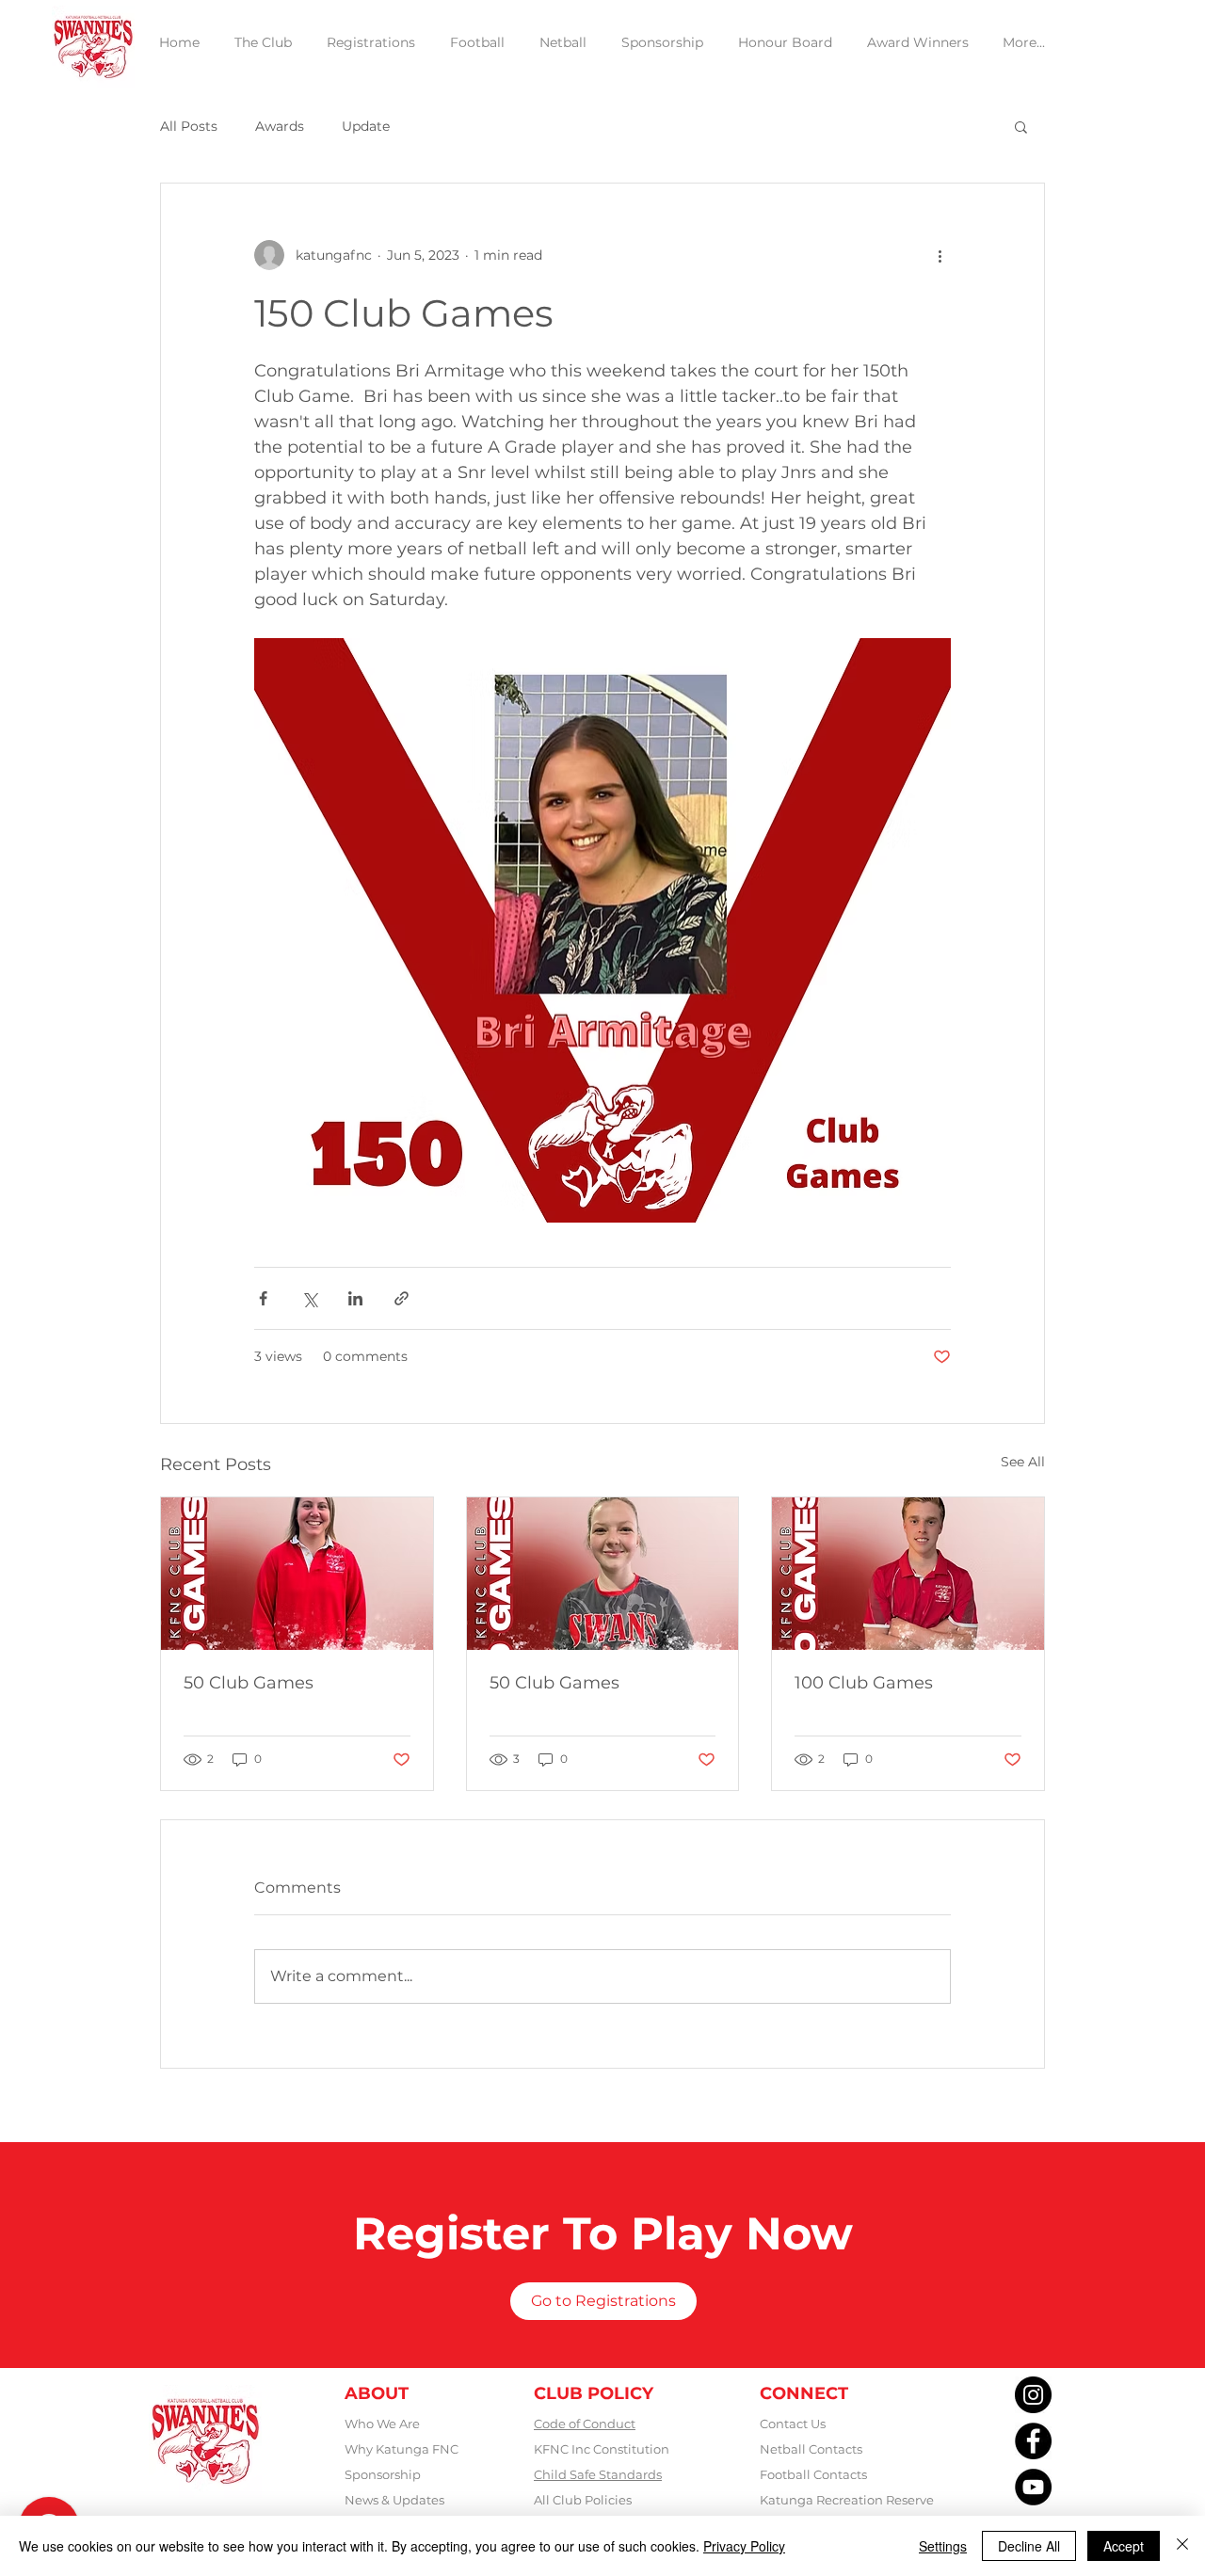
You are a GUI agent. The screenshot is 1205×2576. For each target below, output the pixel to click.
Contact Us (793, 2424)
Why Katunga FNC (402, 2449)
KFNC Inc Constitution (602, 2449)
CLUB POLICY (594, 2393)
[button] (1021, 126)
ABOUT (377, 2393)
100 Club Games (864, 1683)
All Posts (189, 126)
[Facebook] (1033, 2441)
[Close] (1182, 2546)
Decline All (1029, 2546)
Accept (1124, 2546)
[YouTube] (1033, 2487)
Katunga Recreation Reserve (847, 2500)
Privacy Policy (744, 2546)
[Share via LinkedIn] (355, 1298)
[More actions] (940, 255)
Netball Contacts (811, 2449)
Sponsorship (383, 2474)
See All (1023, 1462)
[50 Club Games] (297, 1574)
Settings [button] (943, 2546)
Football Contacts (813, 2474)
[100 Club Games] (908, 1574)
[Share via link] (402, 1298)
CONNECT (804, 2393)
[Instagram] (1033, 2395)
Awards (280, 126)
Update (366, 126)
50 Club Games (249, 1683)
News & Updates (394, 2500)
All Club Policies (583, 2500)
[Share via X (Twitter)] (309, 1298)
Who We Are (382, 2424)
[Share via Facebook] (263, 1298)
